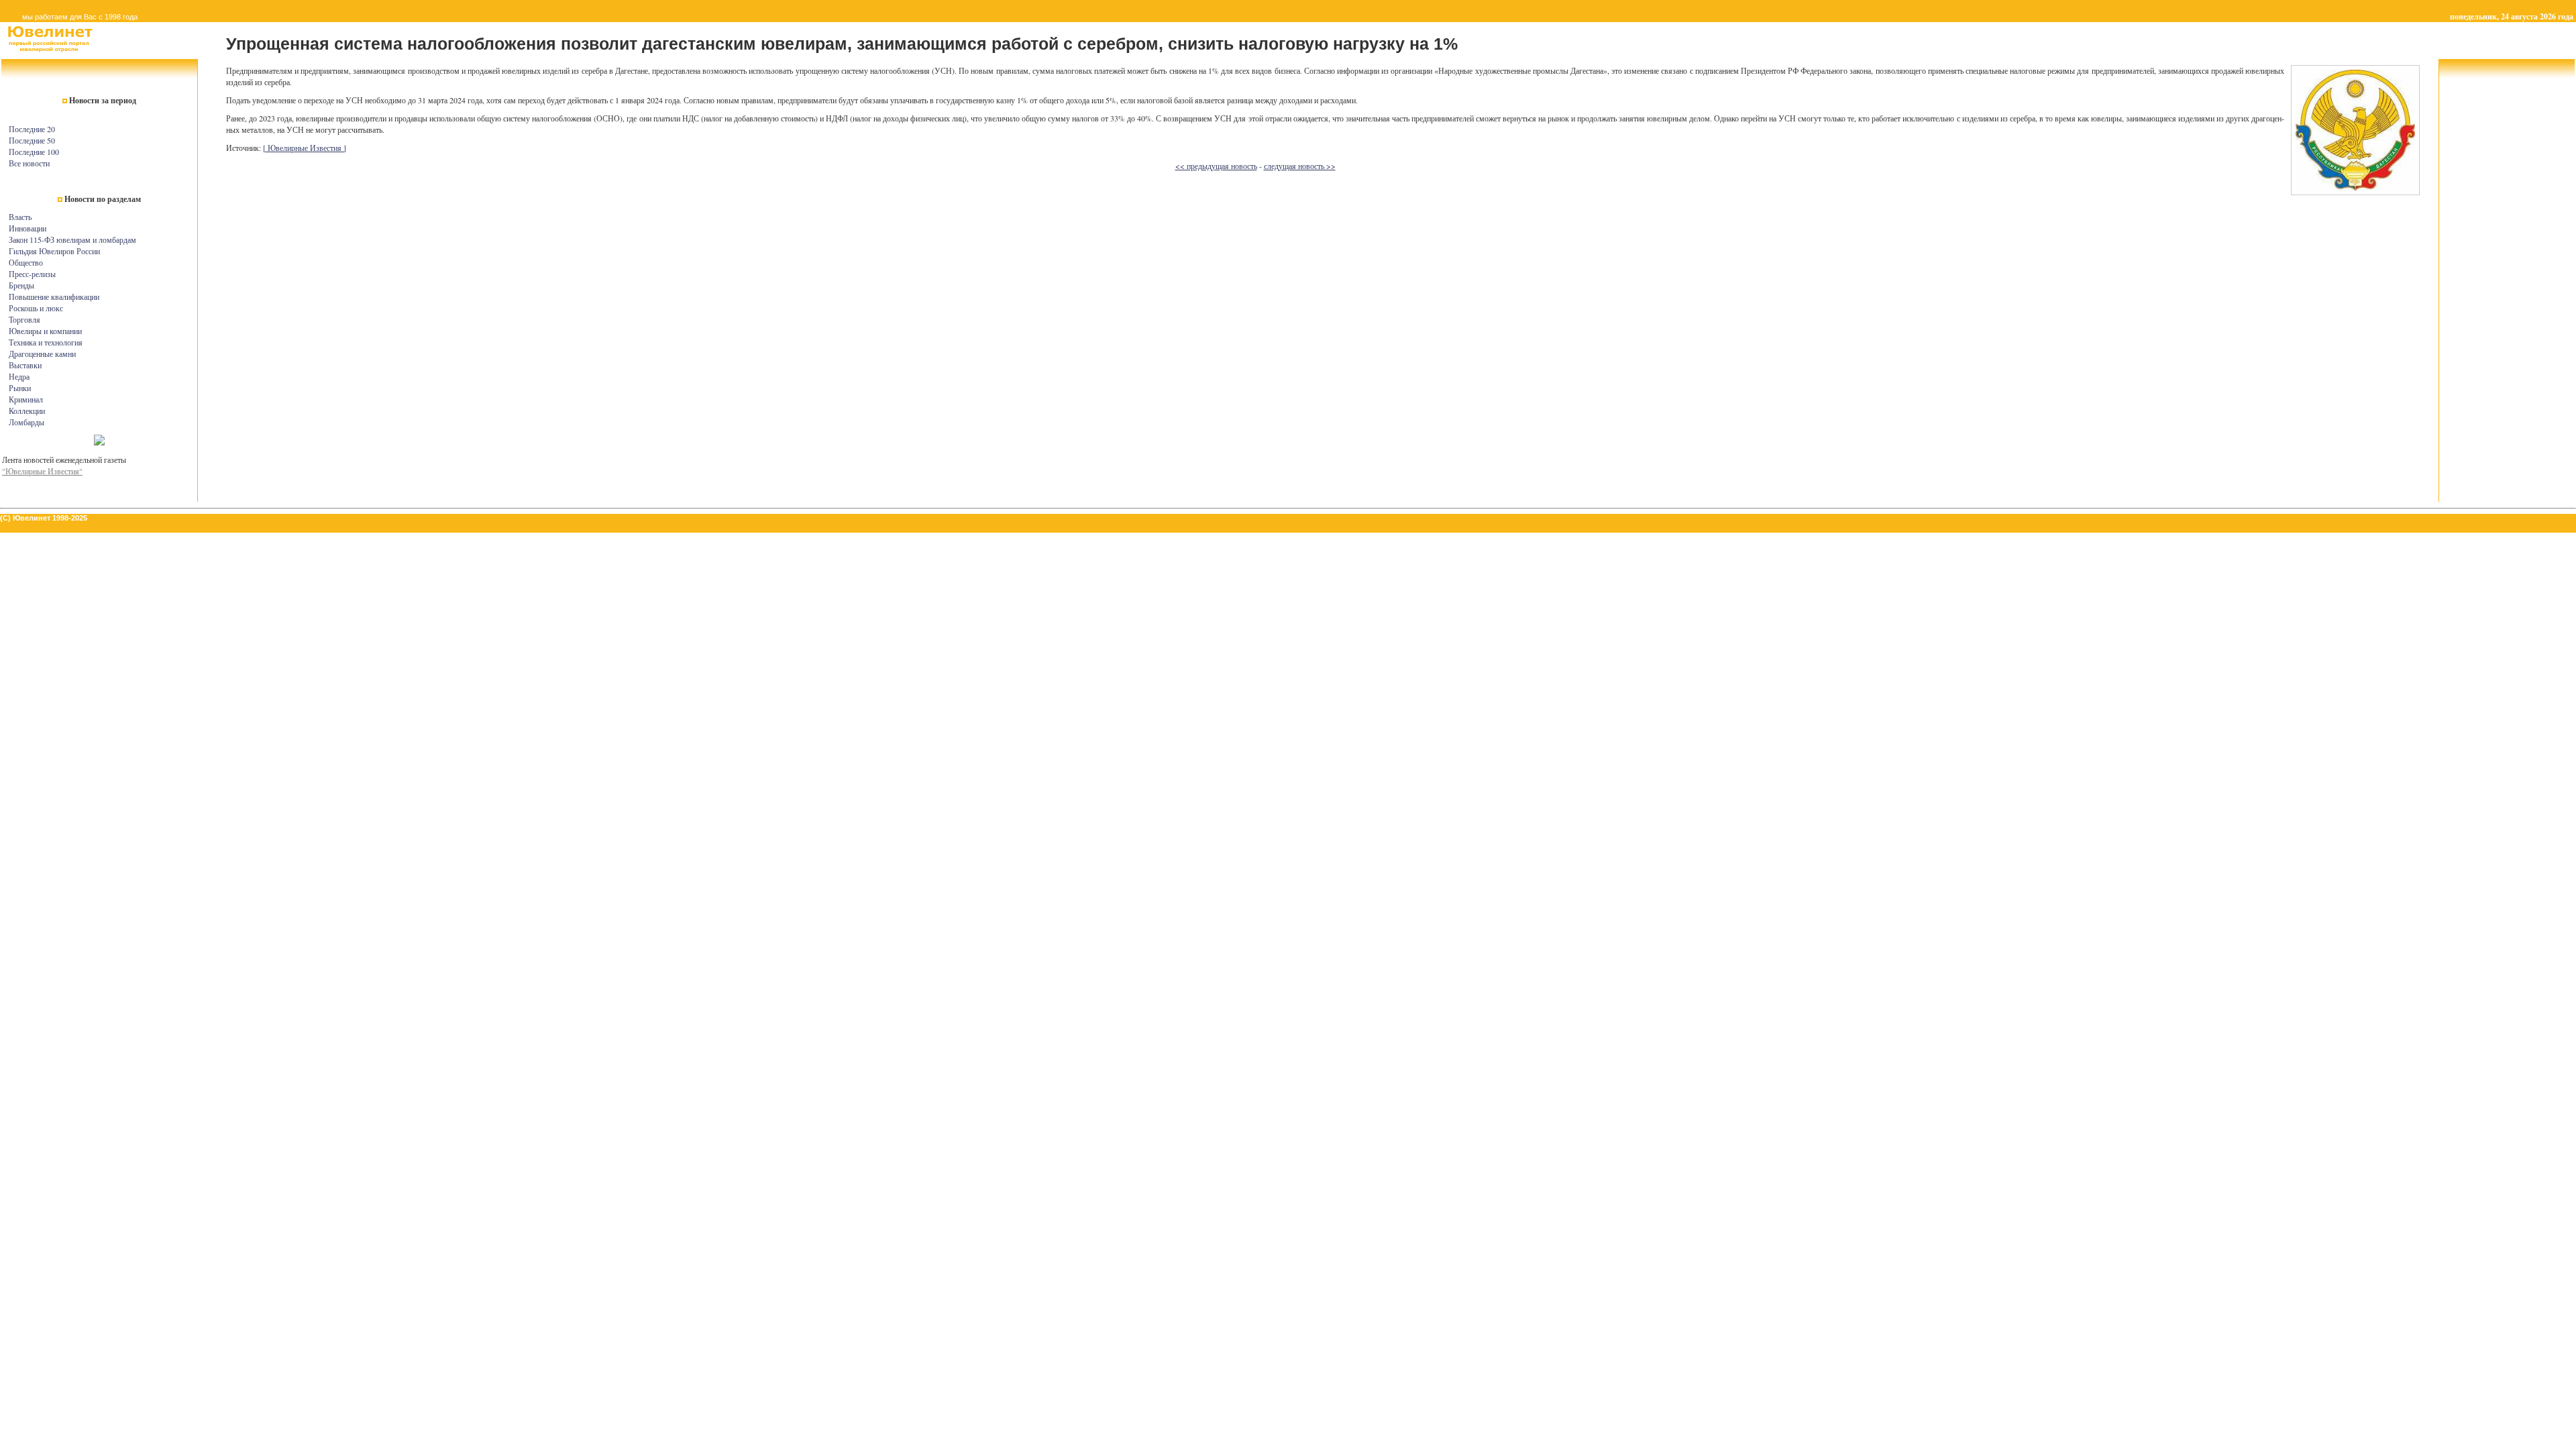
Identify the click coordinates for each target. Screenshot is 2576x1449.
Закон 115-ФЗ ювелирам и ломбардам (72, 239)
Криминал (26, 399)
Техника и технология (46, 342)
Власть (20, 217)
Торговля (24, 319)
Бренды (21, 285)
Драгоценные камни (42, 354)
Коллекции (27, 411)
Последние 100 (34, 152)
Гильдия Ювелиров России (54, 251)
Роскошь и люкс (36, 308)
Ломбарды (26, 422)
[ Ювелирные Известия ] (305, 148)
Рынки (20, 388)
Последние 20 (32, 129)
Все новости (29, 163)
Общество (26, 262)
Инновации (28, 228)
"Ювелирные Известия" (42, 471)
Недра (19, 376)
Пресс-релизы (32, 274)
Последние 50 (32, 140)
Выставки (25, 365)
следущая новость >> (1300, 166)
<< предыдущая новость (1216, 166)
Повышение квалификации (54, 297)
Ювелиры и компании (45, 331)
